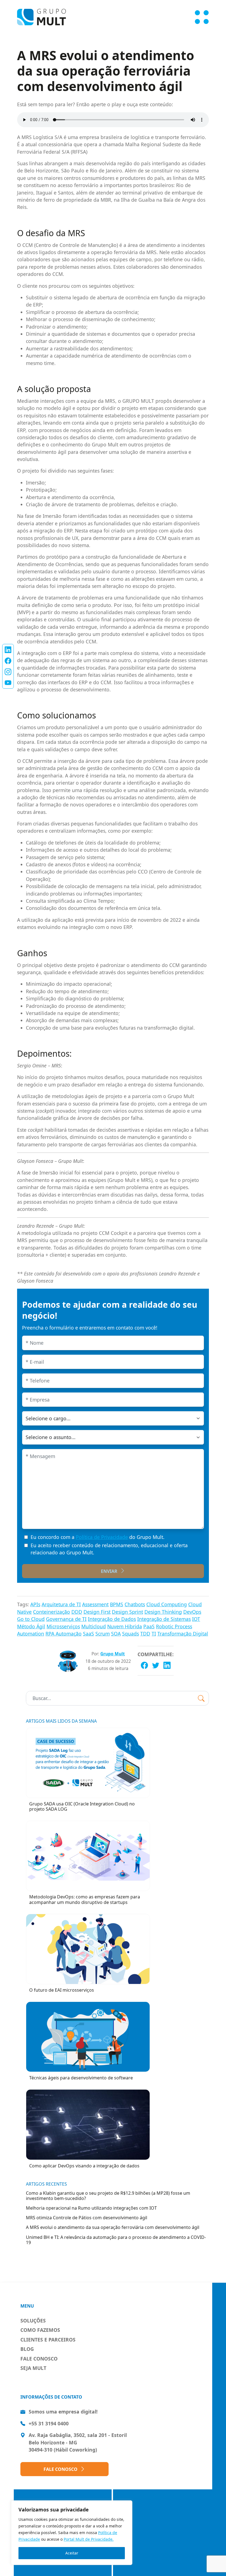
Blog (27, 2349)
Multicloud (94, 1626)
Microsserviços (63, 1626)
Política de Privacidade (102, 1537)
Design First (97, 1612)
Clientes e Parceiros (48, 2340)
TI (154, 1634)
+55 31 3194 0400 (49, 2423)
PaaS (149, 1626)
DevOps (192, 1612)
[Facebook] (144, 1665)
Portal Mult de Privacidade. (89, 2539)
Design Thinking (163, 1612)
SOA (116, 1634)
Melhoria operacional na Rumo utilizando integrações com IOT (91, 2208)
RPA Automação (64, 1634)
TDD (145, 1634)
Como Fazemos (40, 2330)
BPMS (117, 1604)
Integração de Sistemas (164, 1619)
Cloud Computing (167, 1604)
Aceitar (72, 2553)
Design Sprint (127, 1612)
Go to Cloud (31, 1619)
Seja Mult (33, 2368)
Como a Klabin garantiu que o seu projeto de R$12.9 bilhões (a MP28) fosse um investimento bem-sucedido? (108, 2196)
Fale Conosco (39, 2359)
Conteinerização (52, 1612)
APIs (35, 1604)
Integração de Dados (112, 1619)
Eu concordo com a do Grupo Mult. (98, 1537)
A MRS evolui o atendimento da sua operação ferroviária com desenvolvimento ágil (113, 2227)
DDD (77, 1612)
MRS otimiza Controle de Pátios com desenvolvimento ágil (87, 2218)
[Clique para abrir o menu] (202, 17)
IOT (196, 1619)
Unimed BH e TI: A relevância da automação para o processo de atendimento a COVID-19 (116, 2240)
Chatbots (135, 1604)
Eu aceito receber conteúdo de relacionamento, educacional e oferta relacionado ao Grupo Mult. (109, 1549)
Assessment (95, 1604)
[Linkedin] (167, 1665)
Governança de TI (66, 1619)
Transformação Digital (183, 1634)
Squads (131, 1634)
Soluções (33, 2321)
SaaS (88, 1634)
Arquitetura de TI (61, 1604)
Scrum (103, 1634)
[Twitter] (156, 1665)
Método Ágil (31, 1626)
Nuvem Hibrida (125, 1626)
